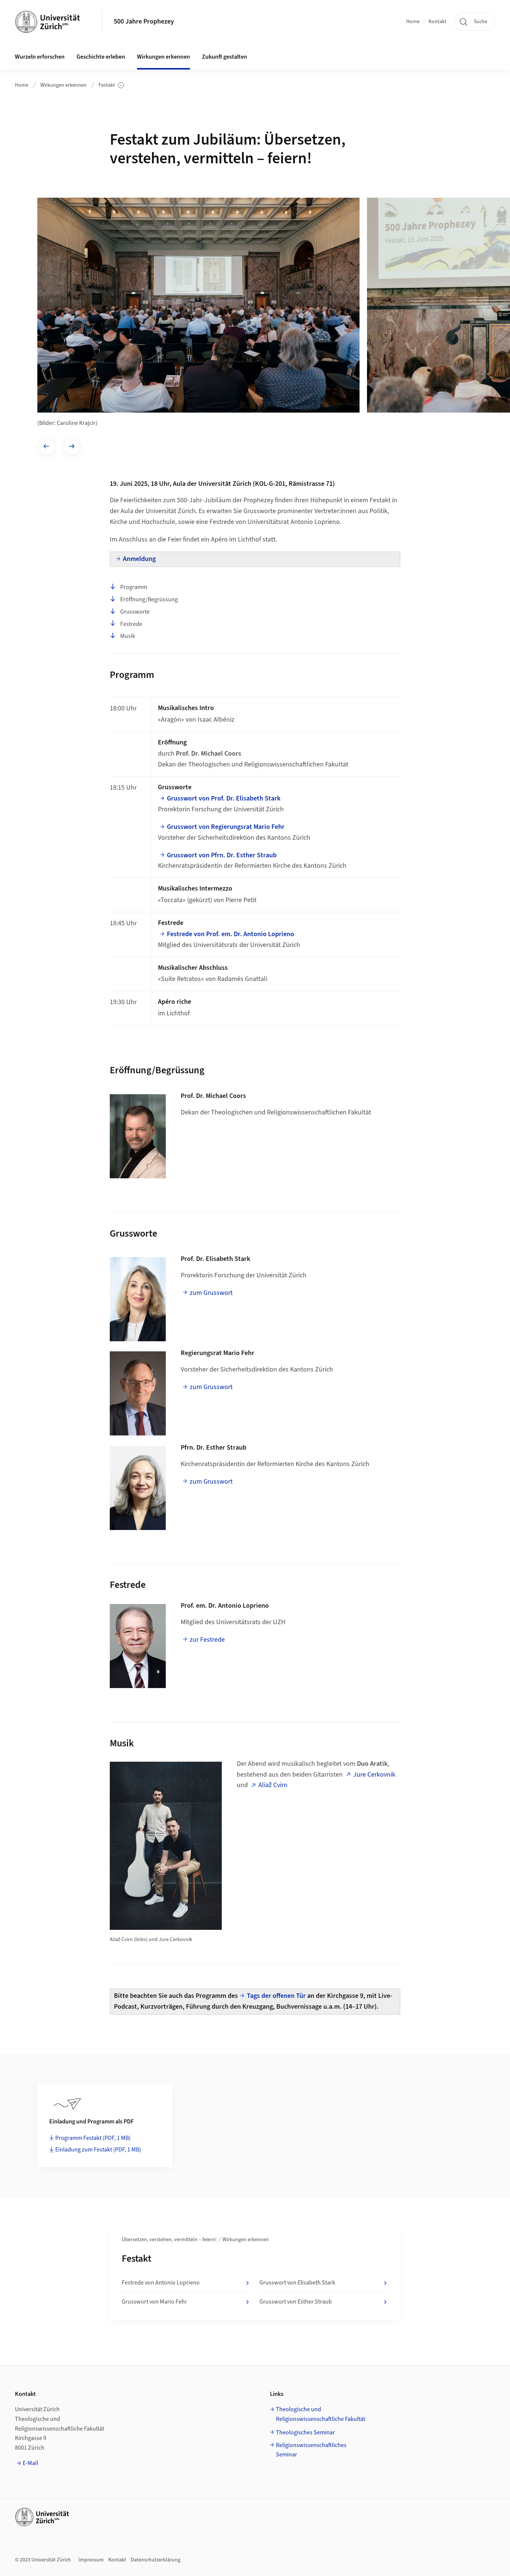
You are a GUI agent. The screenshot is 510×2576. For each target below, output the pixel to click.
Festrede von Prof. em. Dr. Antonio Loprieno (231, 934)
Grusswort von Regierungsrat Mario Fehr (226, 827)
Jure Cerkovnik (374, 1775)
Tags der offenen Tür (276, 1996)
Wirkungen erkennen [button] (164, 57)
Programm (134, 587)
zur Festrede (207, 1640)
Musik (128, 636)
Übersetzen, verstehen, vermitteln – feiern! (169, 2240)
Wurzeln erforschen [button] (40, 57)
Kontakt (438, 22)
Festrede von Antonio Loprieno (161, 2283)
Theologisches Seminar (305, 2432)
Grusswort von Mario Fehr (154, 2302)
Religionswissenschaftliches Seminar (311, 2450)
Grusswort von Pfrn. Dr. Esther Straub (222, 855)
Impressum (91, 2560)
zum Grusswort (211, 1293)
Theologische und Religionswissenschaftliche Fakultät (321, 2414)
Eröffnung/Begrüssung (149, 599)
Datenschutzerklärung (156, 2560)
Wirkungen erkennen (63, 85)
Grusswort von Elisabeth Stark (297, 2283)
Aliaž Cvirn (273, 1785)
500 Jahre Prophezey (144, 21)
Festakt (111, 85)
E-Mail (30, 2463)
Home (413, 22)
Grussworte (135, 612)
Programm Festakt (93, 2138)
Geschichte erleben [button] (101, 57)
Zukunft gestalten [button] (225, 57)
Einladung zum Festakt (98, 2150)
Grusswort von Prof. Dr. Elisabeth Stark (224, 798)
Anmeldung (139, 559)
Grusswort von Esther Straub (296, 2302)
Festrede (131, 624)
